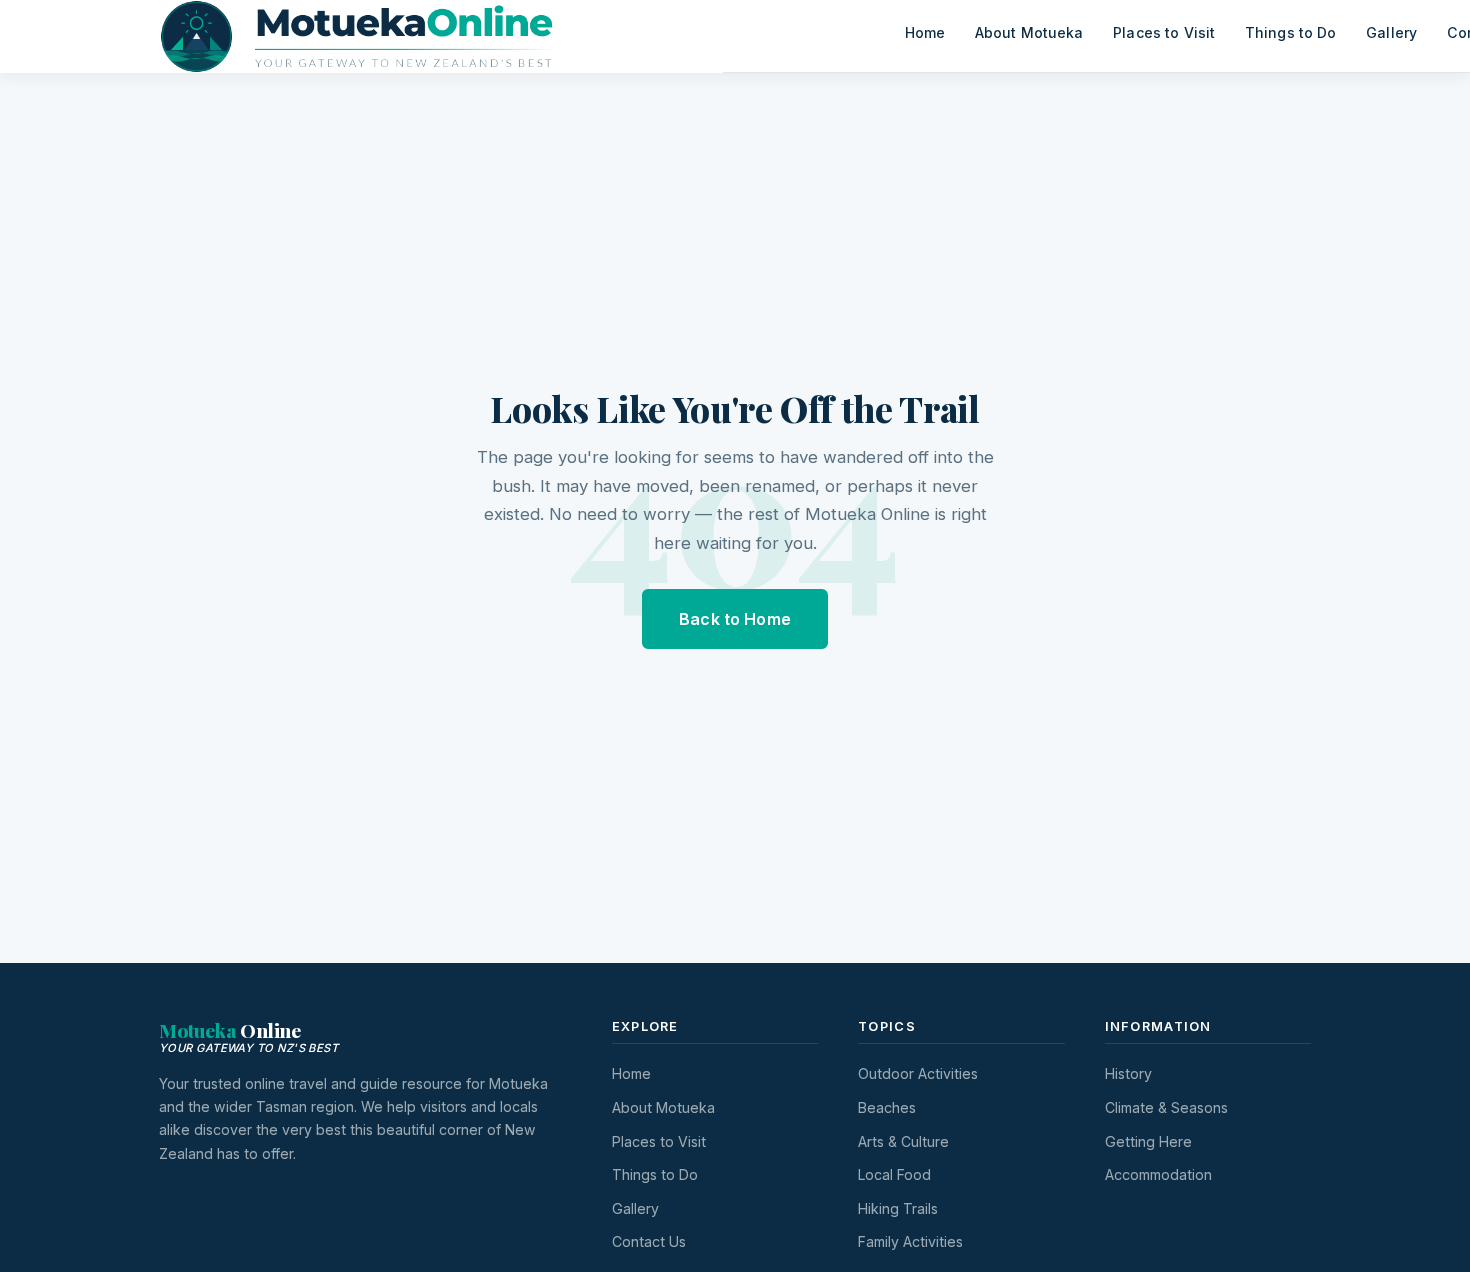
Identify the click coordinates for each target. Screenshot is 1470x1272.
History (1128, 1073)
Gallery (1391, 32)
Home (925, 32)
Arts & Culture (903, 1141)
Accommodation (1158, 1174)
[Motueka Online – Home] (525, 36)
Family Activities (910, 1241)
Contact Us (649, 1241)
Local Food (894, 1174)
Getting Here (1148, 1141)
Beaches (887, 1107)
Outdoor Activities (918, 1073)
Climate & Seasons (1166, 1107)
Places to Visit (1164, 32)
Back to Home (735, 619)
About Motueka (1029, 32)
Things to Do (1291, 32)
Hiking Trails (898, 1208)
